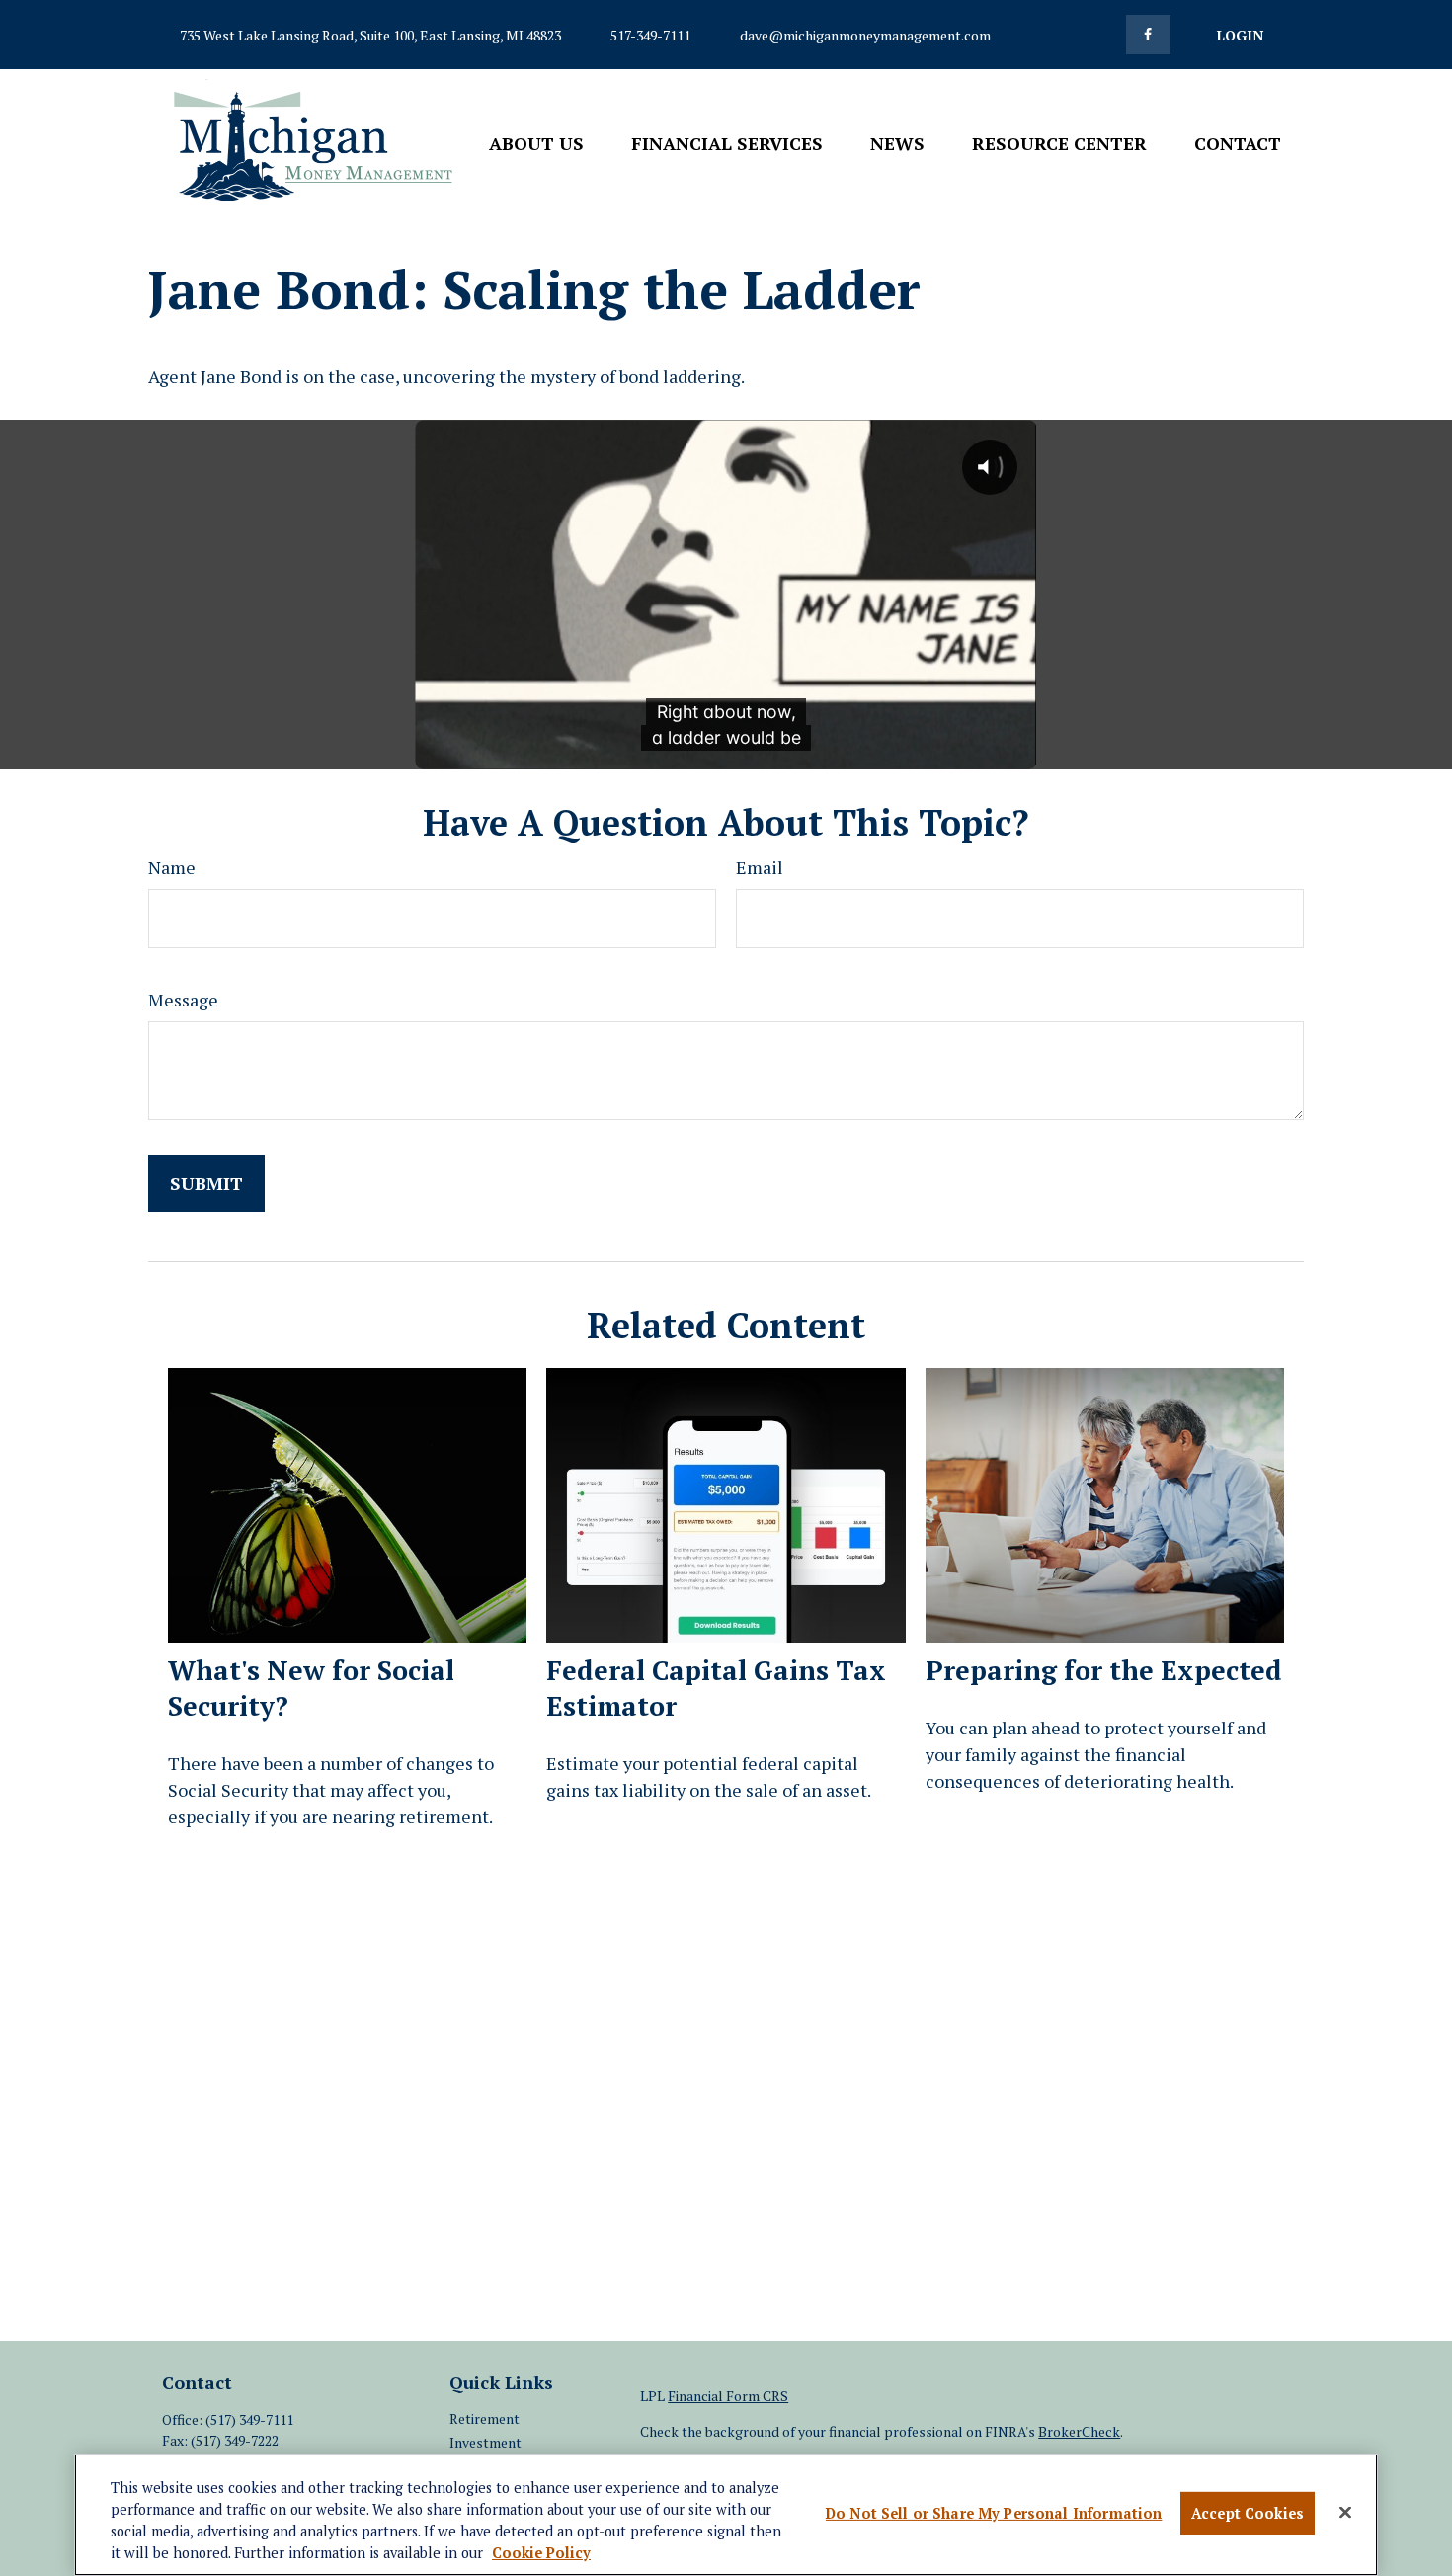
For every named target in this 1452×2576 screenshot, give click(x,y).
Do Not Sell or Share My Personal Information (994, 2513)
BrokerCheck (1079, 2431)
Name (172, 867)
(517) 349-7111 (249, 2419)
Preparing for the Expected (1104, 1670)
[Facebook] (1148, 35)
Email (760, 867)
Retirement (484, 2418)
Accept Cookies (1248, 2513)
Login (1240, 35)
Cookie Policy (541, 2553)
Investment (485, 2442)
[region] (726, 2515)
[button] (536, 142)
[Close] (1345, 2513)
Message (183, 1000)
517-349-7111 (650, 35)
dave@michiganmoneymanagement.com (865, 35)
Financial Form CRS (728, 2396)
